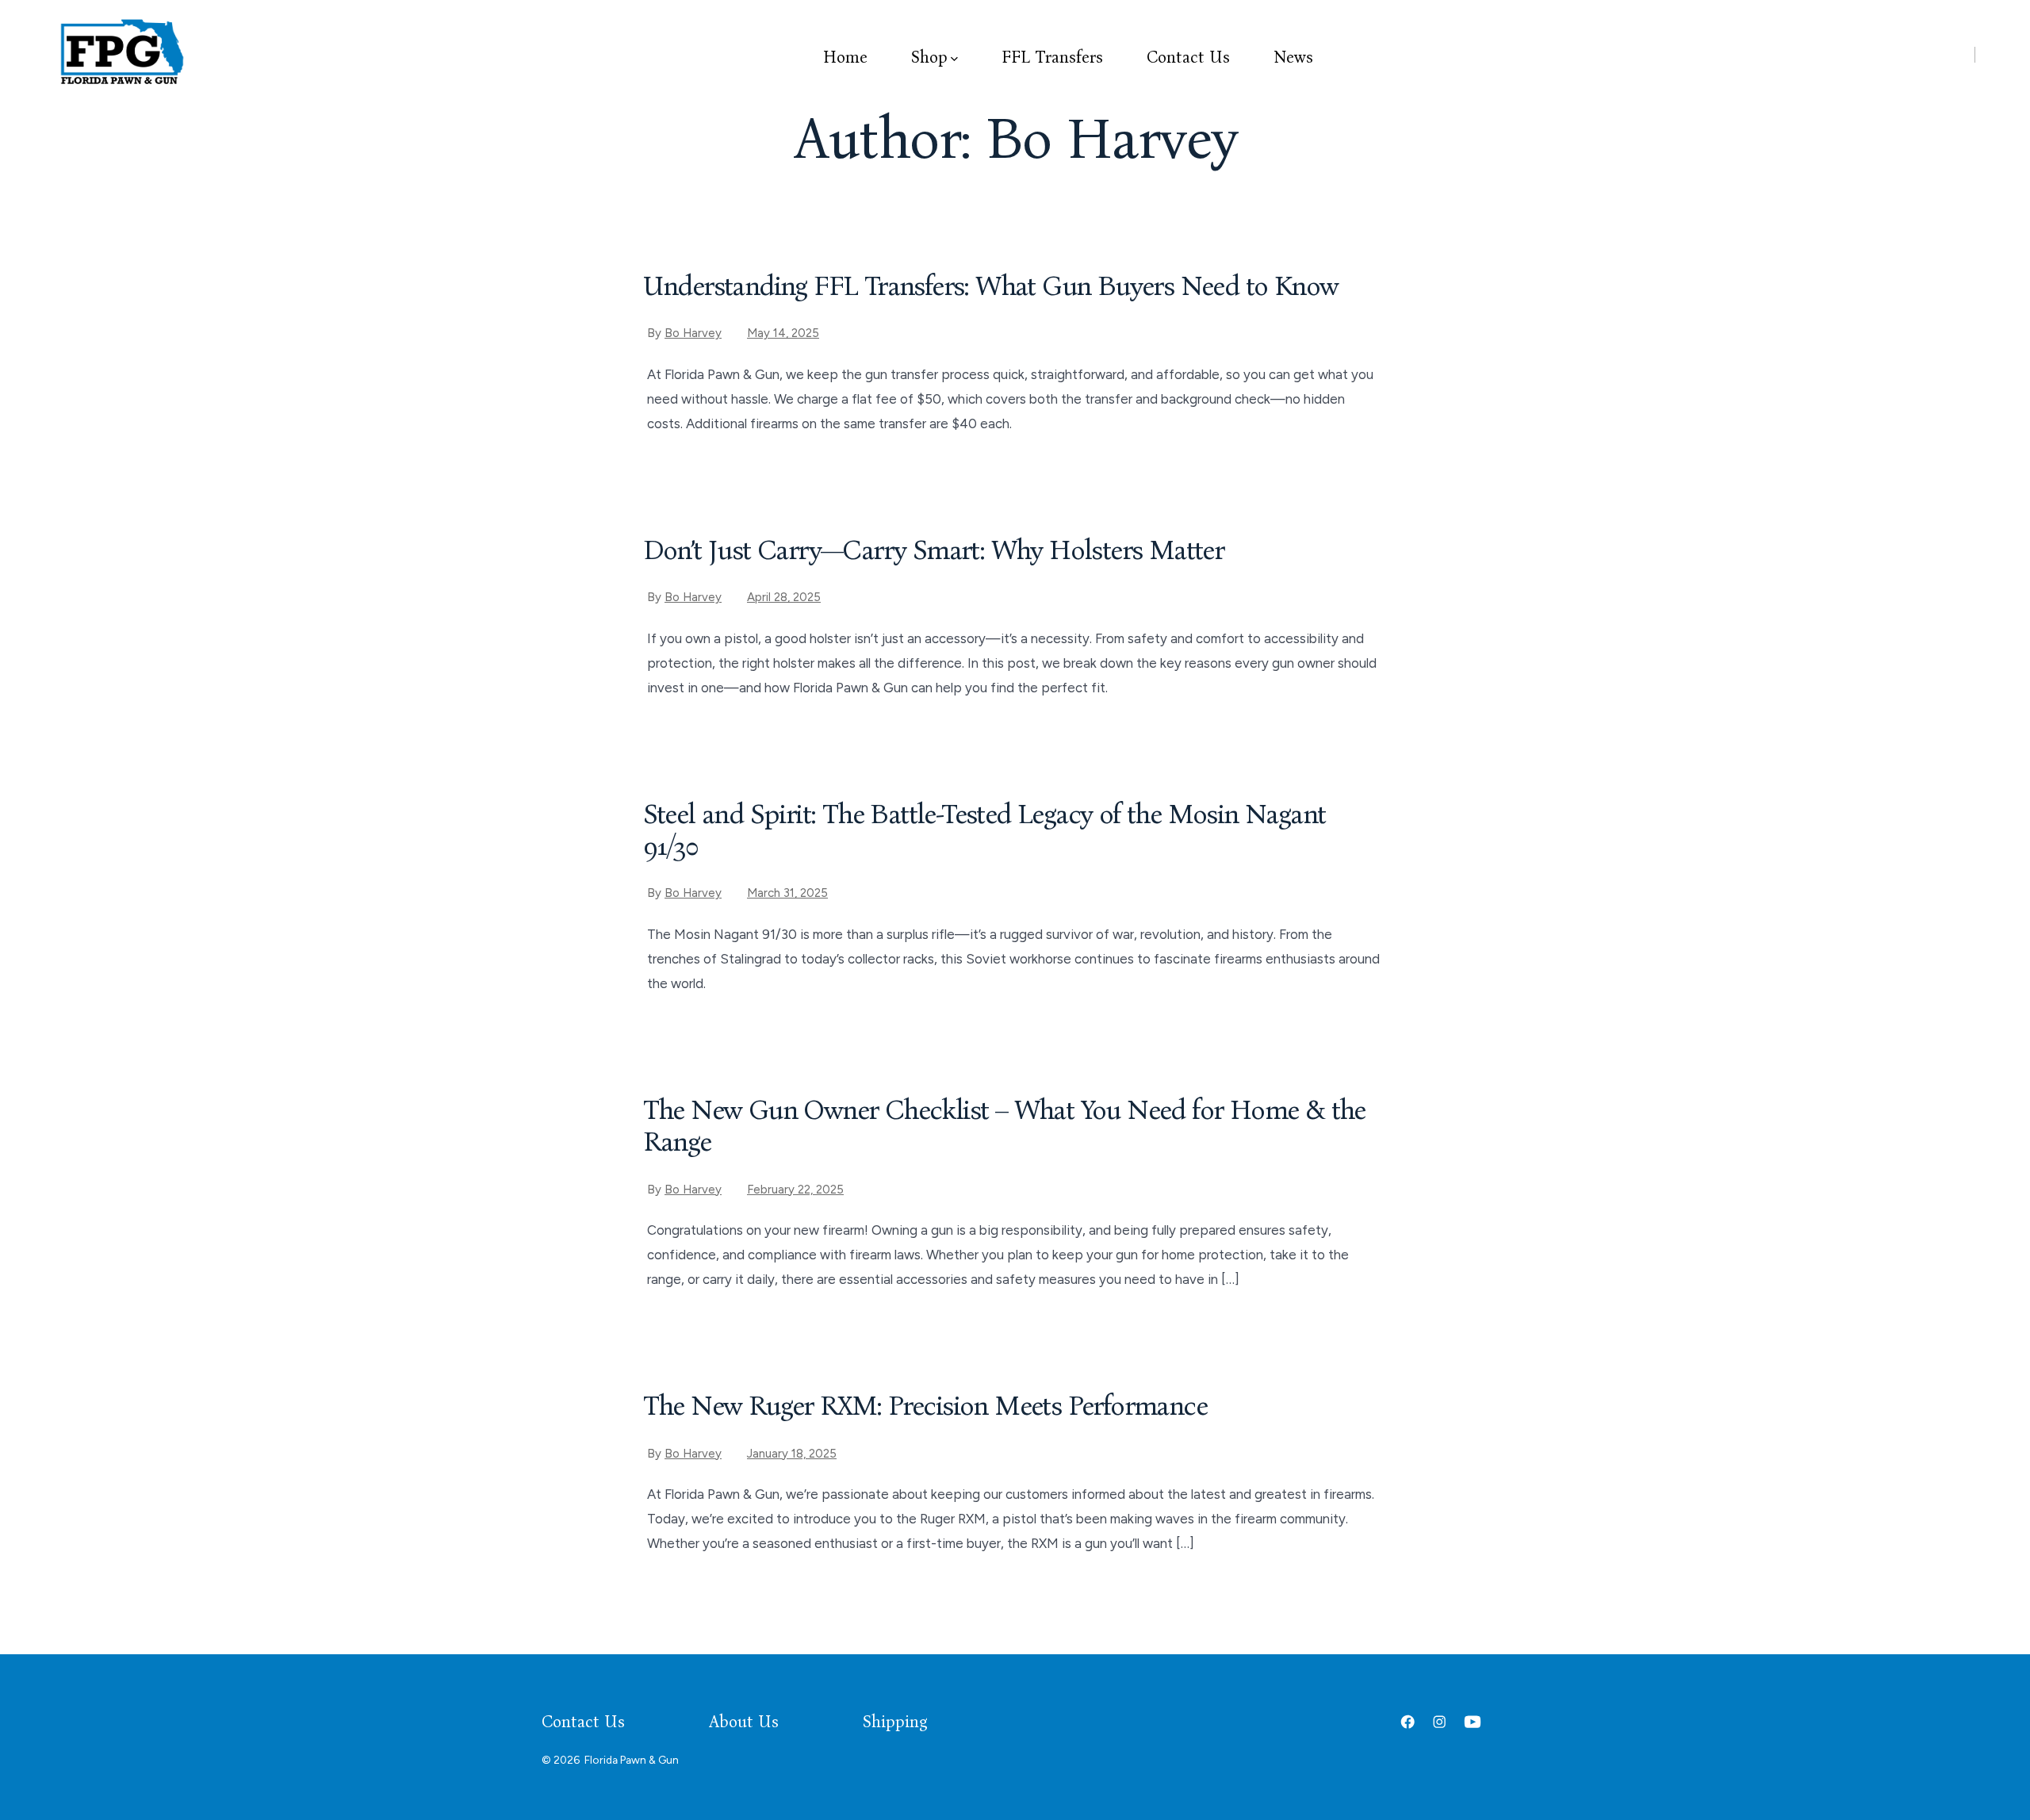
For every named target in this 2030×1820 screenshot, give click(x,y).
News (1293, 57)
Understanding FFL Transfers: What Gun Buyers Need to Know (991, 286)
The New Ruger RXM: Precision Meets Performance (925, 1406)
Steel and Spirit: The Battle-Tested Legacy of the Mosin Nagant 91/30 (984, 830)
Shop (929, 57)
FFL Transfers (1052, 57)
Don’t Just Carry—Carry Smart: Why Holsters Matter (934, 550)
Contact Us (1188, 57)
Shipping (895, 1722)
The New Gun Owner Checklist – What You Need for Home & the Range (1004, 1126)
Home (845, 57)
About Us (744, 1722)
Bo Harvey (693, 333)
